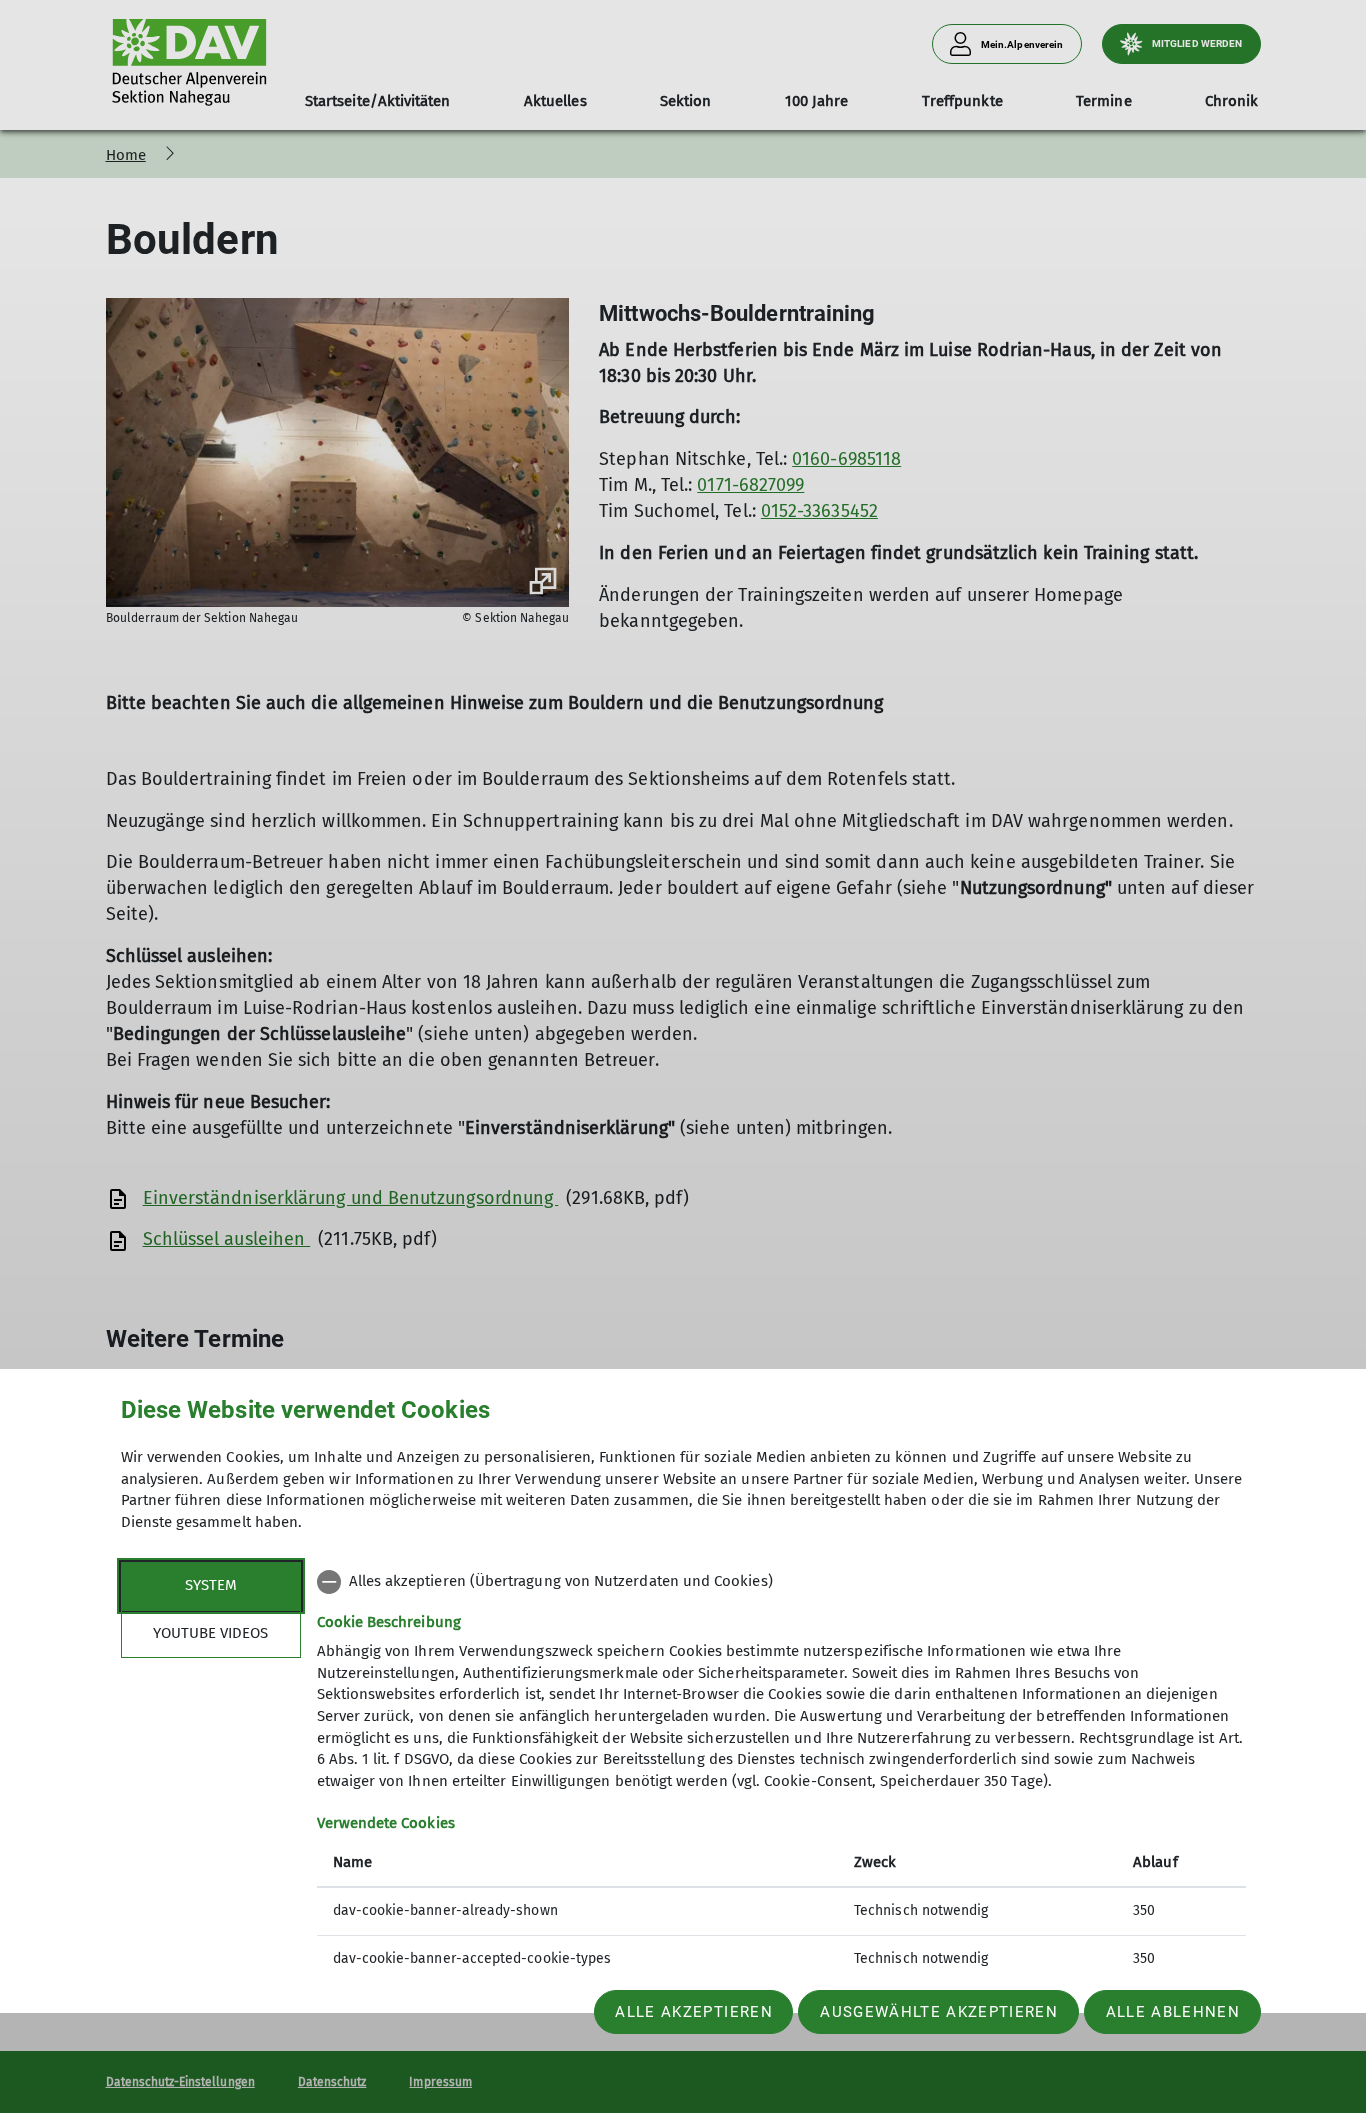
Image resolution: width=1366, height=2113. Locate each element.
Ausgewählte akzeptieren (939, 2012)
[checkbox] (781, 1582)
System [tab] (211, 1585)
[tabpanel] (781, 1772)
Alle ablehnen (1173, 2012)
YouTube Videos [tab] (210, 1633)
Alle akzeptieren (693, 2012)
